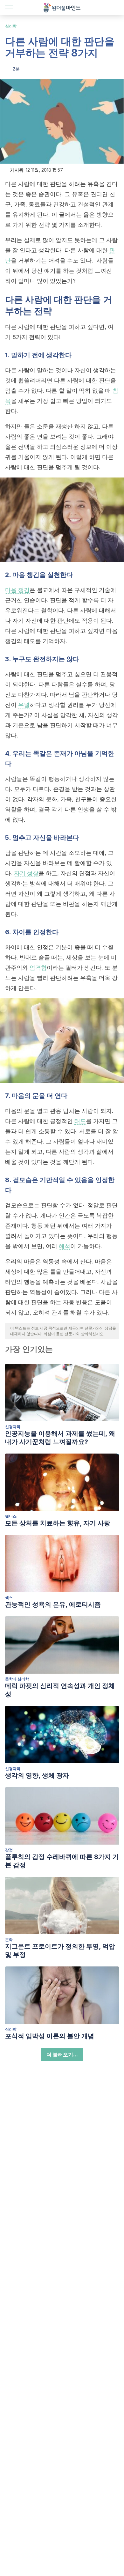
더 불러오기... (62, 2054)
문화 (9, 1939)
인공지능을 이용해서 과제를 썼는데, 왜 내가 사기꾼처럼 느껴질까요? (60, 1438)
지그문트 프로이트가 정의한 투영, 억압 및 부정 (60, 1951)
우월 (24, 705)
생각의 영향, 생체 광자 (37, 1775)
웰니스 (11, 1516)
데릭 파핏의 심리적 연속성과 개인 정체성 (60, 1690)
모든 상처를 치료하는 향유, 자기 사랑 (58, 1523)
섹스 (9, 1598)
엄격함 (38, 968)
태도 (80, 1121)
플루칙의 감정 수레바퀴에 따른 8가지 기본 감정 (62, 1861)
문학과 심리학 (17, 1679)
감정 (9, 1850)
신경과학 (13, 1427)
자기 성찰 (26, 873)
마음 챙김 (17, 590)
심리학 (11, 26)
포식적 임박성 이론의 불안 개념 (50, 2036)
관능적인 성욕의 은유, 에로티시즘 (53, 1604)
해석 (65, 1246)
